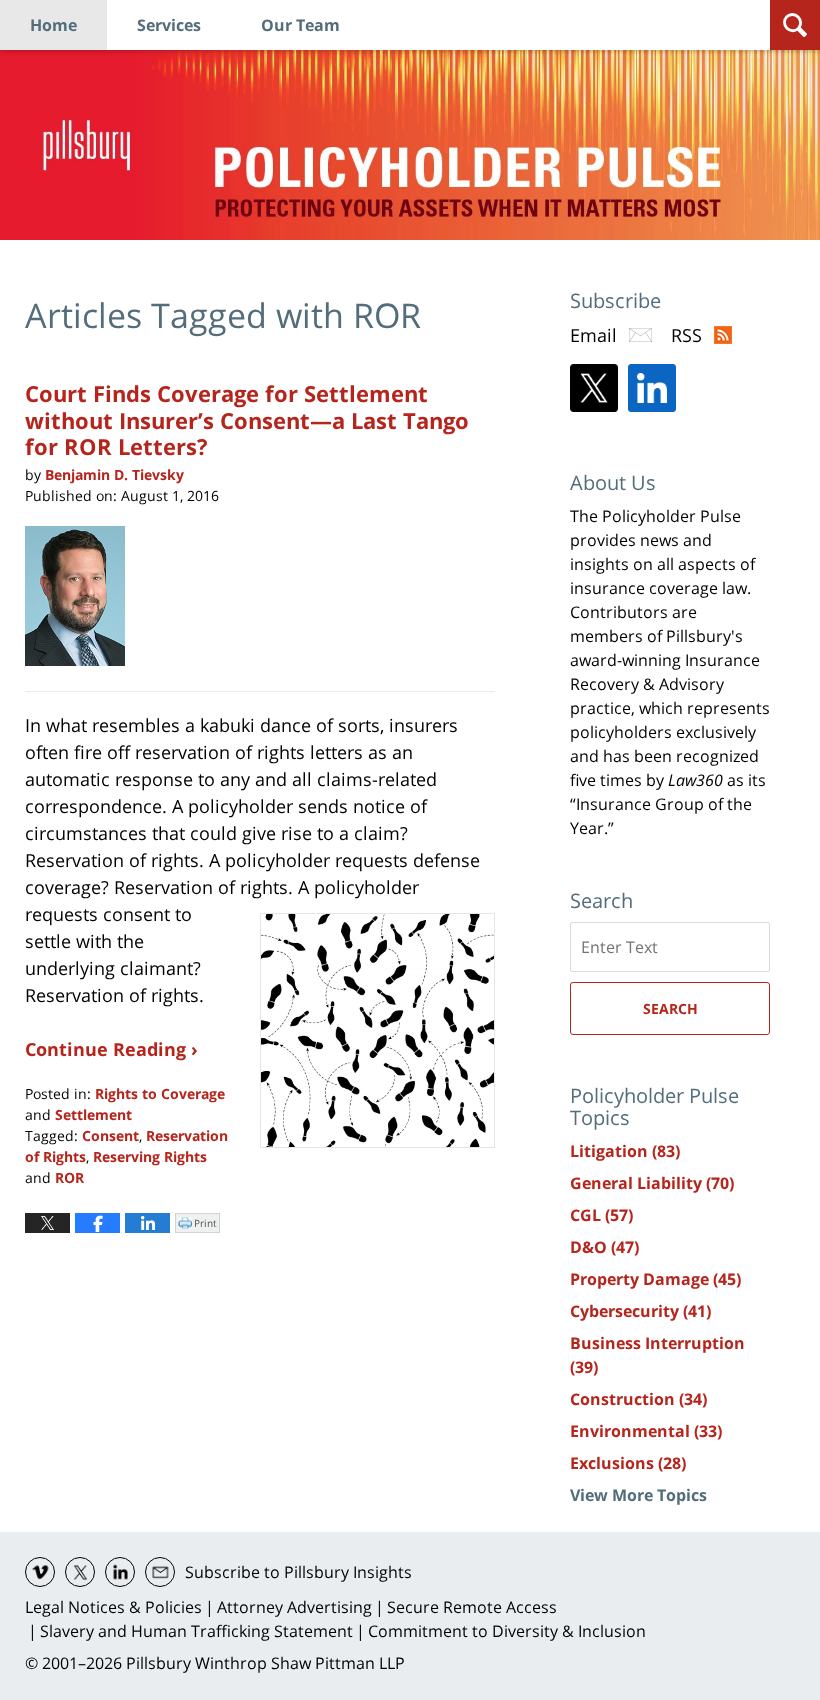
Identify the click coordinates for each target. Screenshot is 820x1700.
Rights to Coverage (160, 1093)
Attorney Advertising (294, 1607)
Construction (638, 1399)
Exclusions (628, 1463)
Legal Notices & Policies (113, 1607)
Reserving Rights (150, 1156)
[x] (80, 1572)
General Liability (652, 1183)
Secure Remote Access (472, 1607)
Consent (110, 1135)
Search (670, 1008)
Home (53, 25)
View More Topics (638, 1495)
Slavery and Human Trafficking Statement (196, 1631)
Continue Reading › (111, 1049)
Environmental (646, 1431)
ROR (69, 1177)
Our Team (300, 25)
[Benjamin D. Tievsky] (82, 596)
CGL (601, 1215)
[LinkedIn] (652, 388)
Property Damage (655, 1279)
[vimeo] (40, 1572)
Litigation (625, 1151)
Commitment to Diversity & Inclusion (507, 1631)
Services (169, 25)
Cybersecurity (640, 1311)
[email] (160, 1572)
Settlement (93, 1114)
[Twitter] (594, 388)
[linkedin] (120, 1572)
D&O (604, 1247)
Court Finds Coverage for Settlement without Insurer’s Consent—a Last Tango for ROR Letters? (247, 419)
